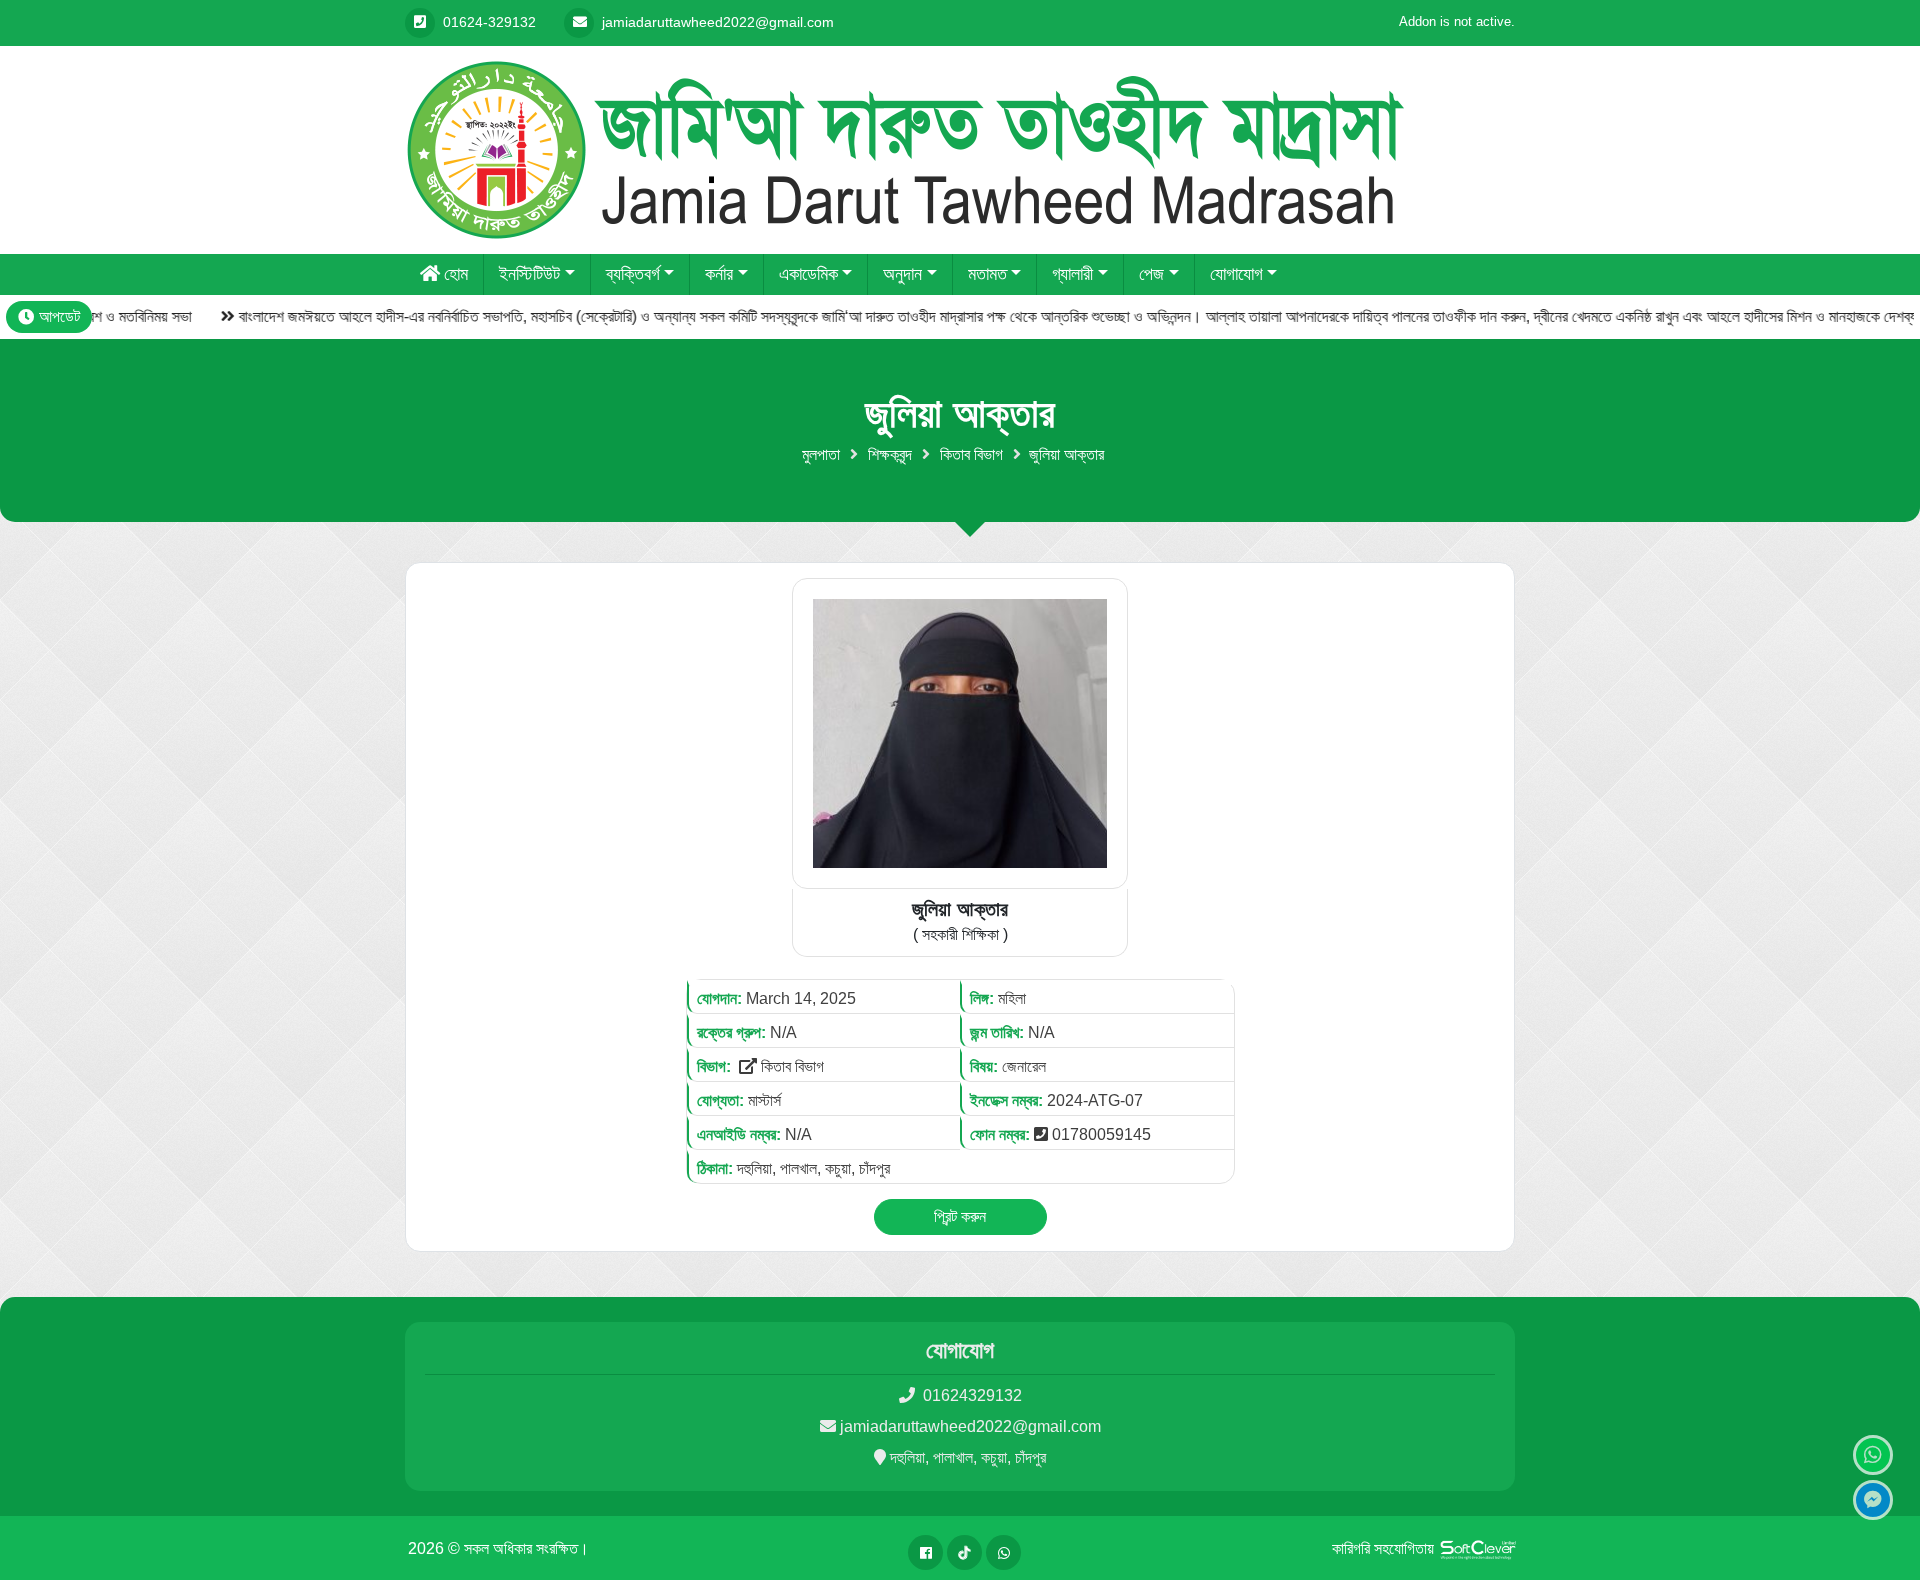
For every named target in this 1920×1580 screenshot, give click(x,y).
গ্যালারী (1072, 274)
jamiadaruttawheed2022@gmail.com (970, 1426)
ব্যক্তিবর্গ (633, 274)
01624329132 (970, 1395)
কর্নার (719, 274)
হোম (456, 274)
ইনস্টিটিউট (529, 274)
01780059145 (1101, 1134)
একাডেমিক (808, 274)
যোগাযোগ (1236, 274)
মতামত (987, 274)
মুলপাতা (821, 454)
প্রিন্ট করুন (960, 1216)
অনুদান (902, 274)
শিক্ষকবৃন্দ (890, 454)
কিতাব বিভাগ (971, 454)
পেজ (1151, 274)
